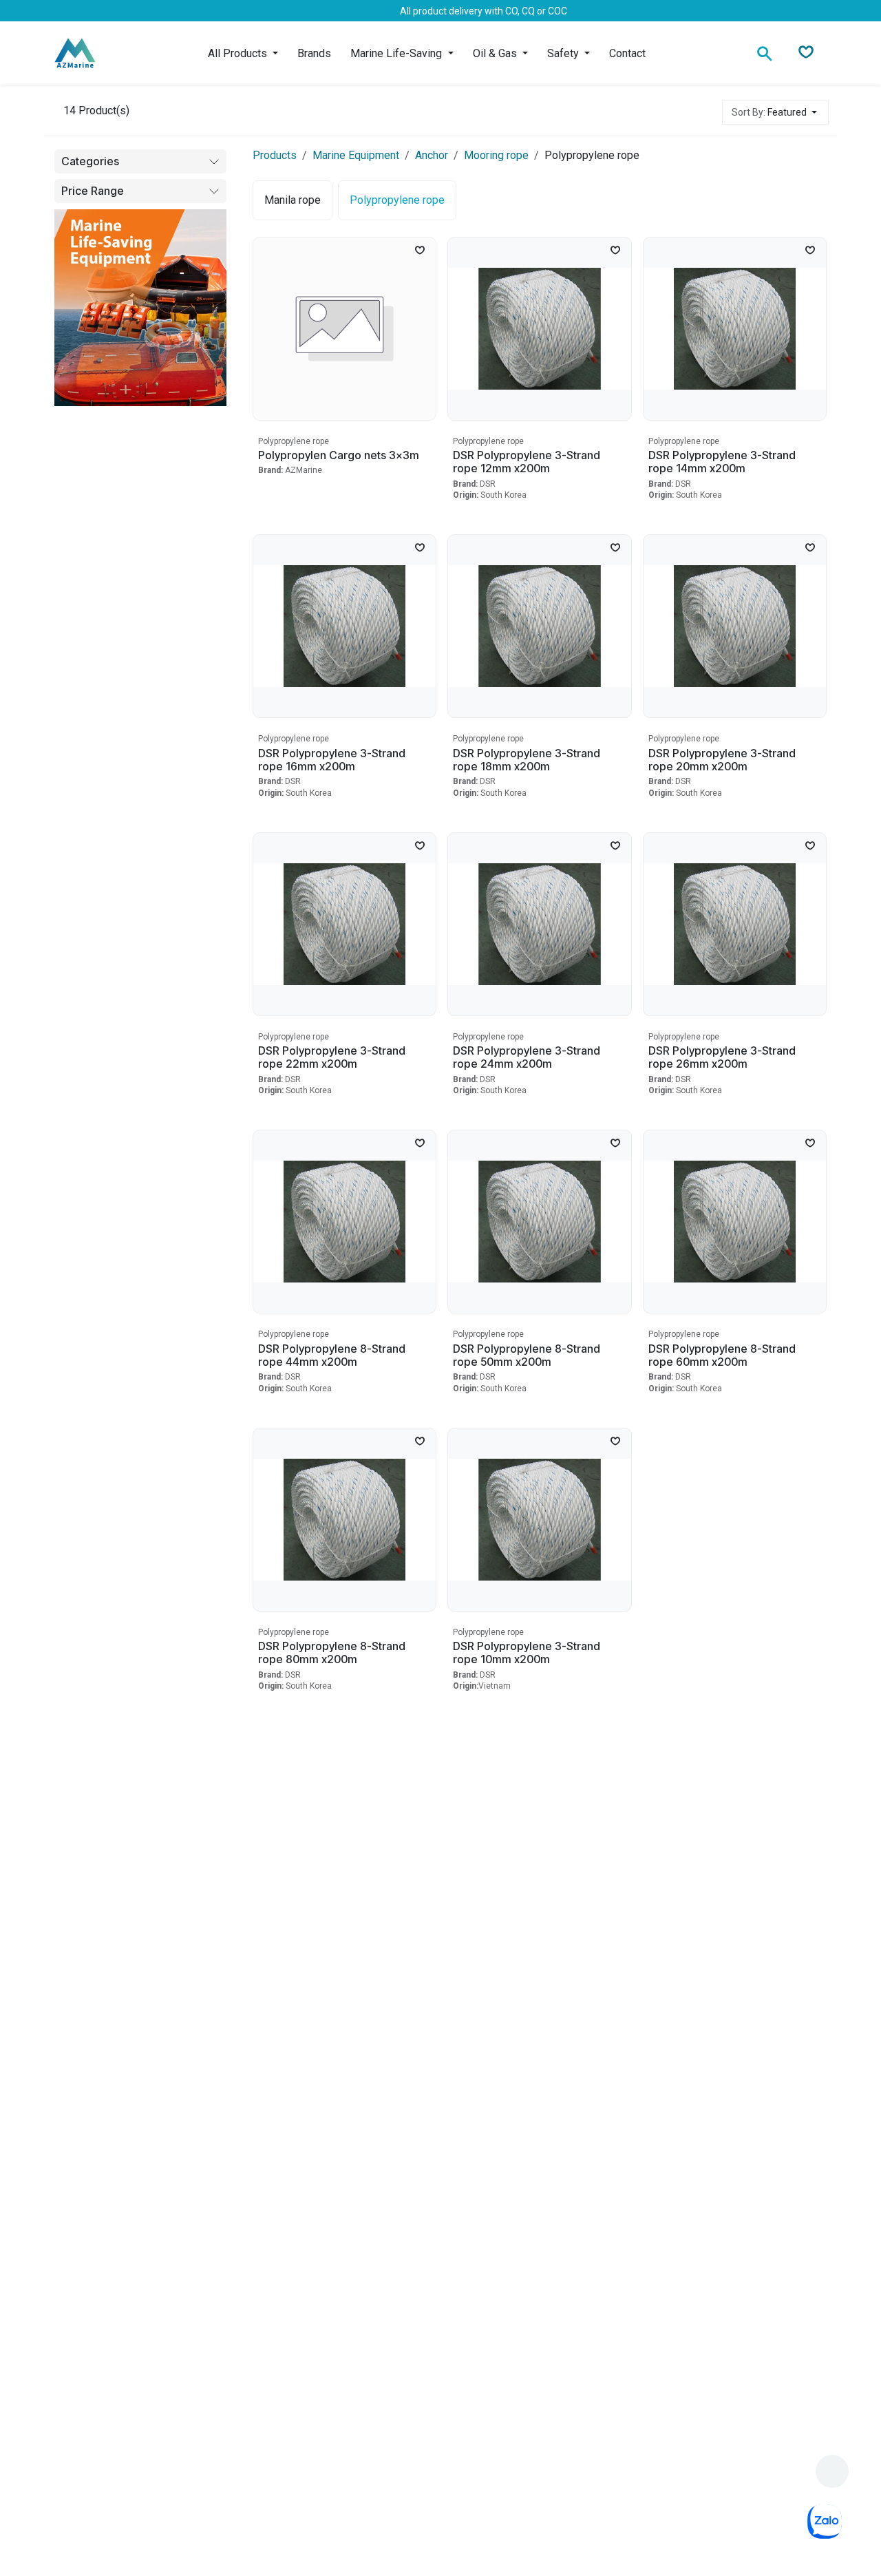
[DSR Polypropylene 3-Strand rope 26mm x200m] (735, 924)
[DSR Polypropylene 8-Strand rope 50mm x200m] (539, 1222)
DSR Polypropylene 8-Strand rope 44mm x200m (332, 1355)
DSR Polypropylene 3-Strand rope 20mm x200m (722, 760)
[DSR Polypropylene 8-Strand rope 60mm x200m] (735, 1222)
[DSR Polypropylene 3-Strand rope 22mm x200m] (344, 924)
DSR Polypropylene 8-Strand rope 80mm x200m (332, 1653)
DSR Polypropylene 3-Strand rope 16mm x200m (332, 760)
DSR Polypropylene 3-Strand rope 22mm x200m (332, 1057)
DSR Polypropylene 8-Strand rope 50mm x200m (527, 1355)
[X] (96, 11)
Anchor (432, 155)
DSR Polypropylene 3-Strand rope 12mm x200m (527, 462)
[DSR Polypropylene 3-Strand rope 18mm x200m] (539, 626)
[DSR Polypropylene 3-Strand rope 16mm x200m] (344, 626)
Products (275, 155)
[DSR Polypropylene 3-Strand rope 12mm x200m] (539, 329)
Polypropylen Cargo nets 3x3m (339, 455)
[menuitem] (243, 53)
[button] (775, 113)
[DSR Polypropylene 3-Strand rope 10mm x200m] (539, 1520)
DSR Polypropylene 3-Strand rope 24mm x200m (527, 1057)
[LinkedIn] (118, 11)
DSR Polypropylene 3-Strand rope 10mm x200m (527, 1653)
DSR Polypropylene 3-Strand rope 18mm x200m (527, 760)
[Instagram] (140, 11)
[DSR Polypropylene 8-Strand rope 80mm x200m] (344, 1520)
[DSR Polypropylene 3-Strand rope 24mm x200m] (539, 924)
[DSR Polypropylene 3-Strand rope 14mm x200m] (735, 329)
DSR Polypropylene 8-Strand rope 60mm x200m (722, 1355)
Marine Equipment (356, 155)
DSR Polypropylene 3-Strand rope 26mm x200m (722, 1057)
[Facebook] (74, 11)
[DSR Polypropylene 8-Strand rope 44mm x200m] (344, 1222)
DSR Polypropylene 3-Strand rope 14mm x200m (722, 462)
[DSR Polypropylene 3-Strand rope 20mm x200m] (735, 626)
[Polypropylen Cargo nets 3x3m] (344, 329)
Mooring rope (496, 155)
